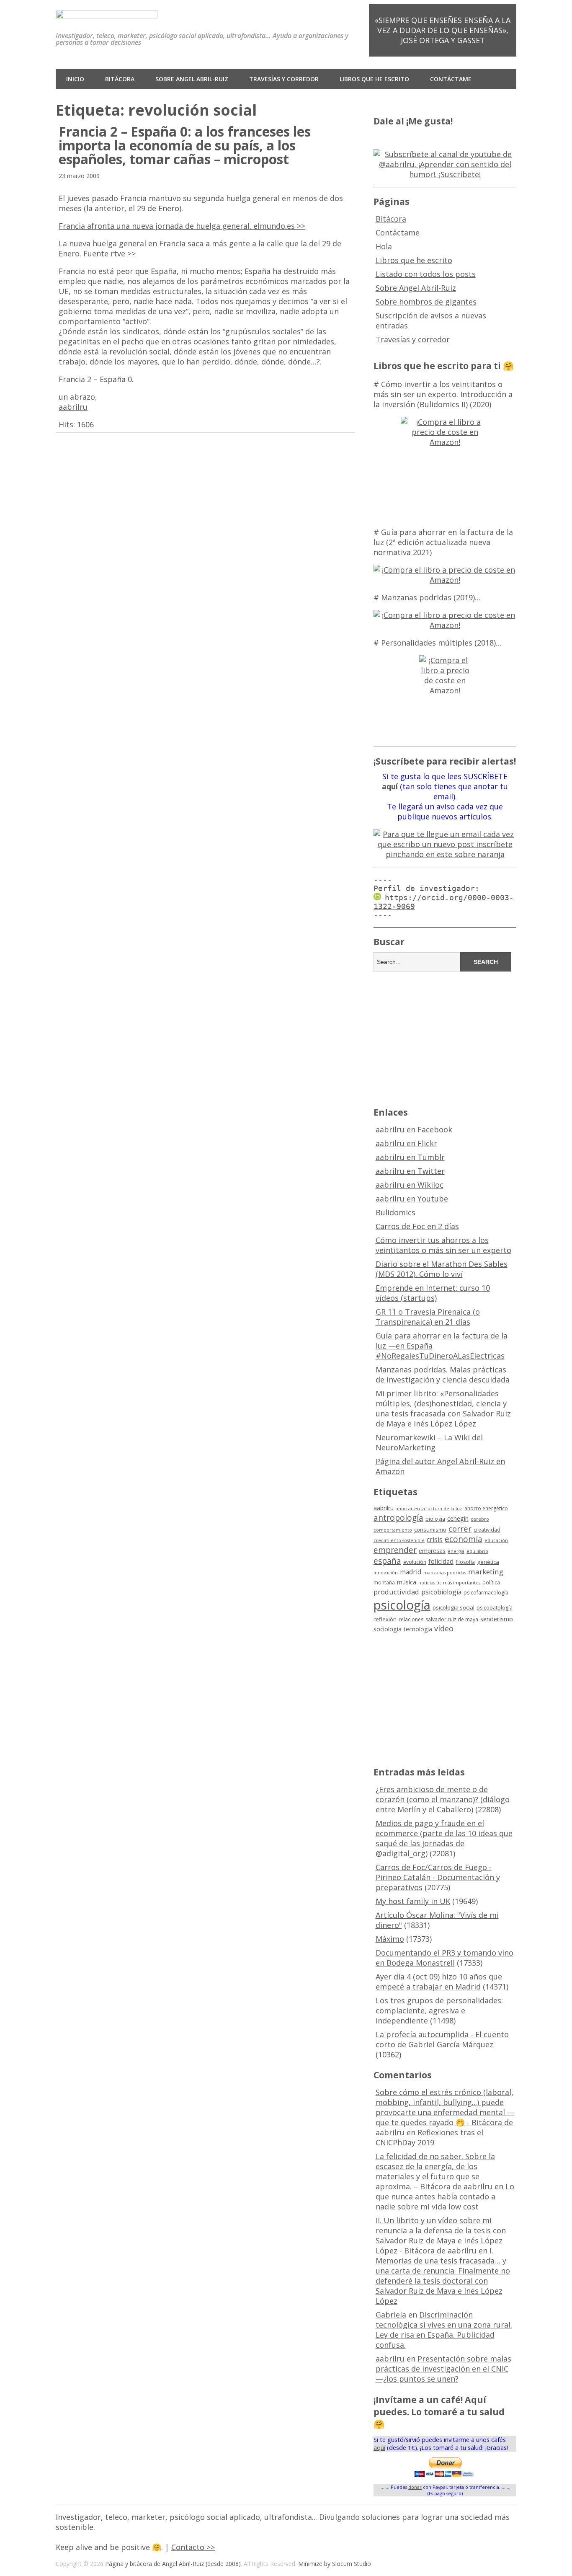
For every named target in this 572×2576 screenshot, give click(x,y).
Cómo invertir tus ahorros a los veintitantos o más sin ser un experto (443, 1245)
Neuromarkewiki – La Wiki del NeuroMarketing (429, 1442)
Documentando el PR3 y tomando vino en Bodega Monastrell (444, 1958)
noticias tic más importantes (449, 1583)
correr (460, 1528)
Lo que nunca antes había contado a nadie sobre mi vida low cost (445, 2196)
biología (435, 1519)
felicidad (441, 1561)
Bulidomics (396, 1212)
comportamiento (393, 1530)
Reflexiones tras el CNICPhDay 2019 (429, 2137)
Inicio (75, 79)
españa (387, 1561)
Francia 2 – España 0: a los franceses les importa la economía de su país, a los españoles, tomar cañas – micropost (185, 145)
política (491, 1583)
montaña (384, 1583)
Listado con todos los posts (426, 274)
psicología (402, 1605)
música (407, 1582)
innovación (386, 1573)
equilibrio (477, 1551)
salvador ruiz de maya (452, 1619)
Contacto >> (193, 2547)
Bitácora (120, 79)
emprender (395, 1550)
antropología (398, 1518)
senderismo (497, 1619)
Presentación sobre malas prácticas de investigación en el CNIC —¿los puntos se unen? (443, 2369)
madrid (411, 1572)
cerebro (480, 1519)
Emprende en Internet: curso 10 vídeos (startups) (433, 1293)
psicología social (453, 1607)
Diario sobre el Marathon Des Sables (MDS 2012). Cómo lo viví (442, 1269)
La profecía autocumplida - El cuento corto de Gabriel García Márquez (442, 2039)
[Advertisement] (445, 1038)
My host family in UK (413, 1901)
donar (415, 2487)
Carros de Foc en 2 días (417, 1226)
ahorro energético (486, 1508)
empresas (432, 1551)
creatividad (487, 1530)
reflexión (385, 1619)
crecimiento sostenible (399, 1540)
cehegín (458, 1518)
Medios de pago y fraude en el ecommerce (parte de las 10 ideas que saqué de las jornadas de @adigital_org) (444, 1838)
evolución (415, 1562)
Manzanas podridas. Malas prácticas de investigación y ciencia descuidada (443, 1375)
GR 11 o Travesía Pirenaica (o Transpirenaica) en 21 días (428, 1317)
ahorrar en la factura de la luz (429, 1509)
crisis (435, 1540)
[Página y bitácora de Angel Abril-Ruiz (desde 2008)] (107, 12)
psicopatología (495, 1608)
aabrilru (73, 407)
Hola (384, 246)
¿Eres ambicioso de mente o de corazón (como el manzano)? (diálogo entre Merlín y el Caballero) (443, 1799)
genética (488, 1562)
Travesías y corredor (284, 79)
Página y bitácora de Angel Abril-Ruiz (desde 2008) (173, 2564)
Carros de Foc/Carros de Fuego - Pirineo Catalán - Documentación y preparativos (438, 1877)
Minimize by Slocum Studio (335, 2564)
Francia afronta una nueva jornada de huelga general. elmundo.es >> (182, 226)
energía (456, 1551)
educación (496, 1540)
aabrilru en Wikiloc (410, 1185)
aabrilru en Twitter (410, 1171)
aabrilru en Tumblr (410, 1157)
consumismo (430, 1530)
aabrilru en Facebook (414, 1129)
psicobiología (441, 1592)
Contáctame (451, 79)
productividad (396, 1592)
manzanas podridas (445, 1573)
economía (464, 1539)
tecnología (418, 1629)
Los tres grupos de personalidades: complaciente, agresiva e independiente (439, 2010)
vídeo (444, 1628)
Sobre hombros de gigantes (426, 302)
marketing (486, 1572)
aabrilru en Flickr (406, 1143)
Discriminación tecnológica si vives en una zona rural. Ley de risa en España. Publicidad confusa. (444, 2330)
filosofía (465, 1562)
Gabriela (391, 2315)
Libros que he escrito (374, 79)
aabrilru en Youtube (412, 1199)
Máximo (390, 1939)
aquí (379, 2448)
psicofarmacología (486, 1593)
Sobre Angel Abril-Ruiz (192, 79)
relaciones (411, 1619)
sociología (388, 1629)
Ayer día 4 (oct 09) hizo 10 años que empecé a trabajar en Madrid (439, 1982)
